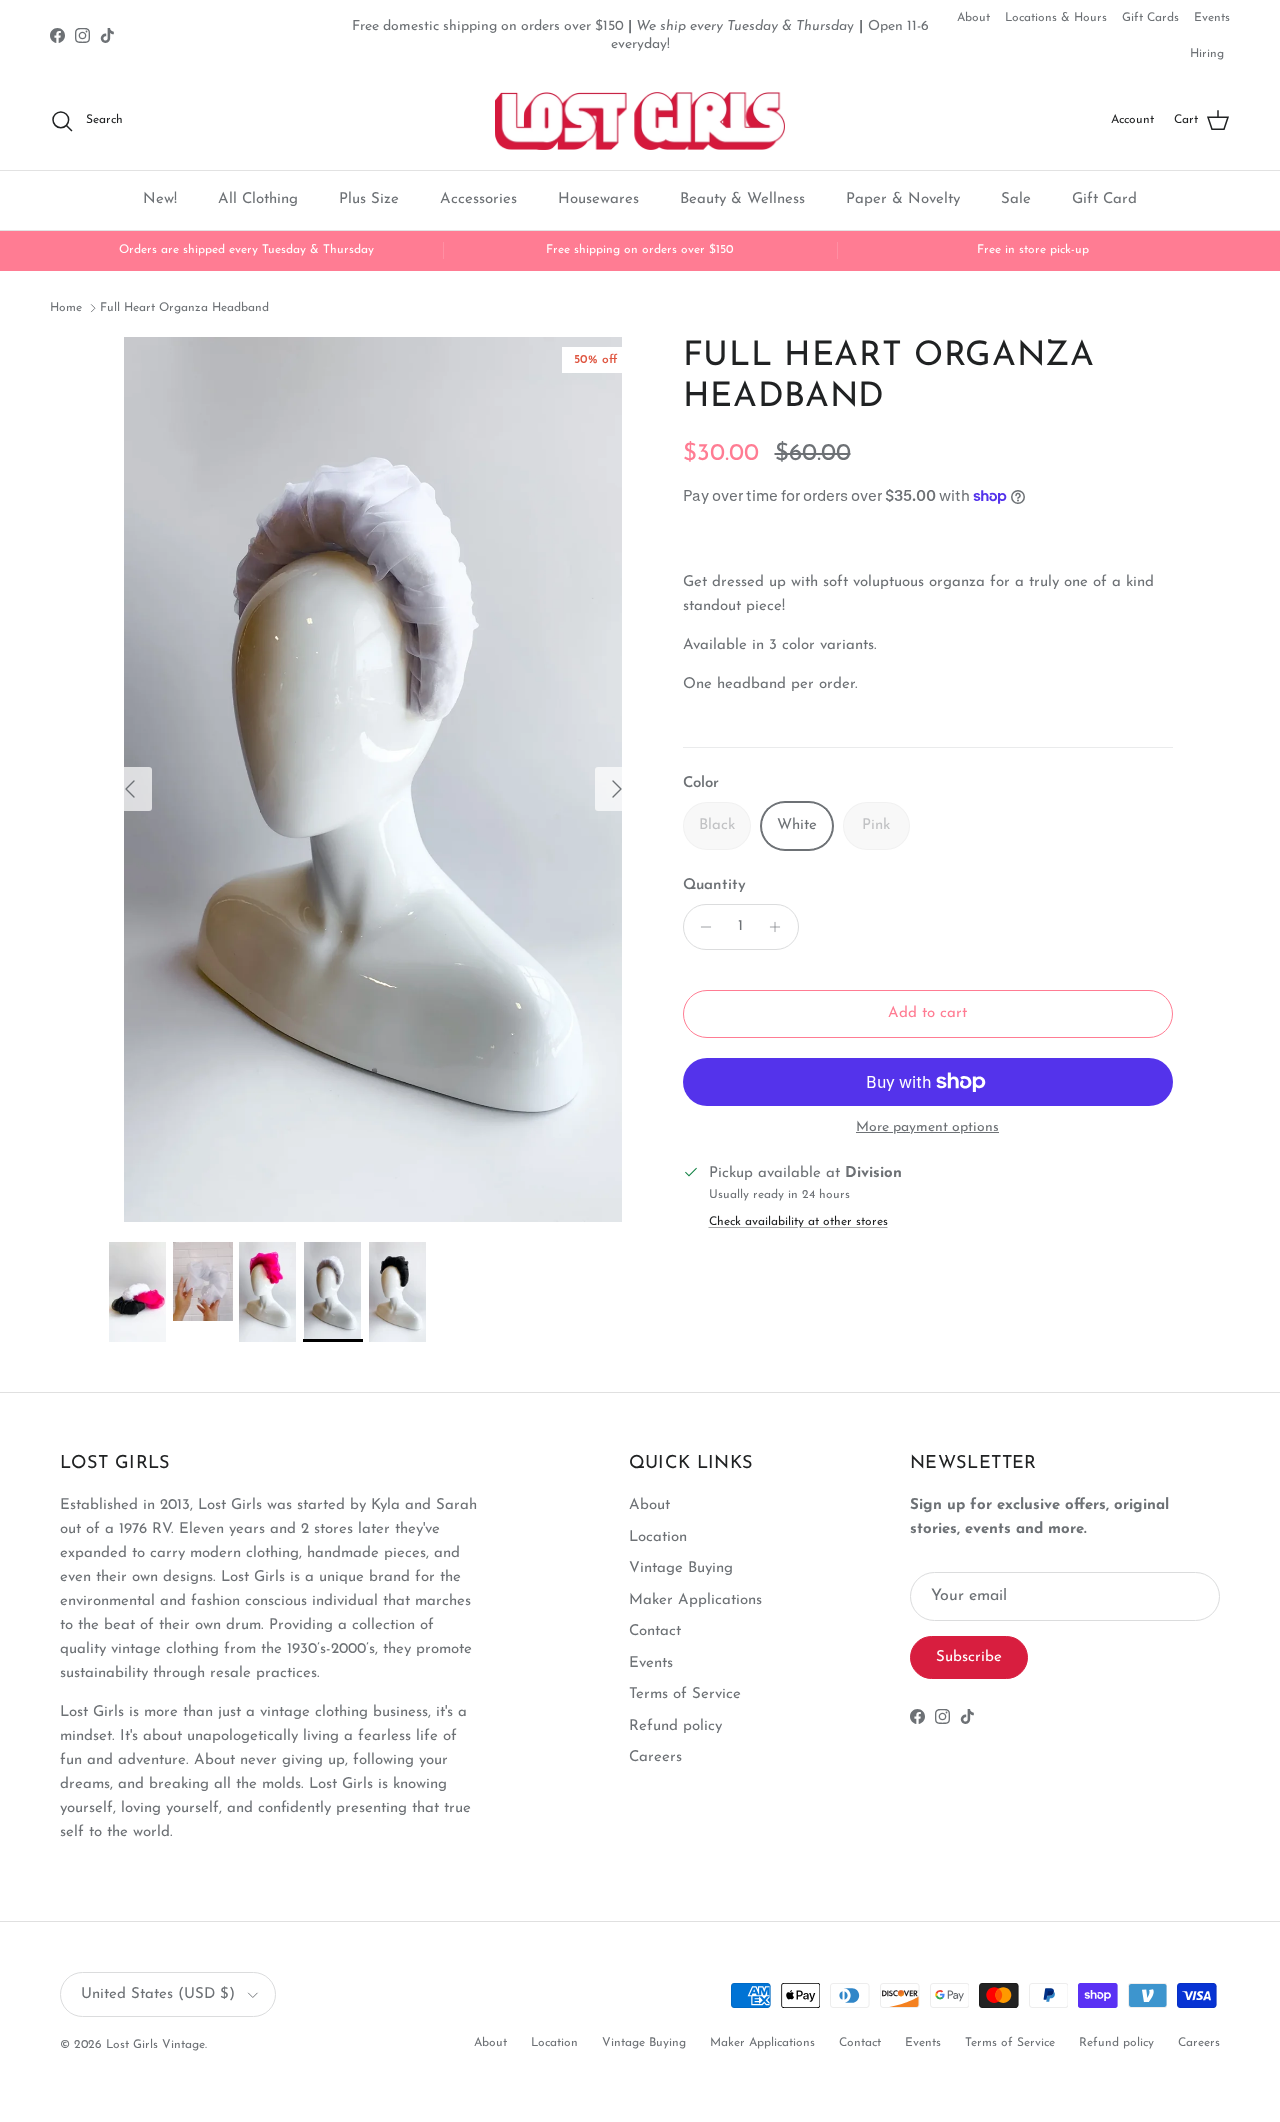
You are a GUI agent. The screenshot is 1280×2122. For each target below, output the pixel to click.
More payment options (927, 1127)
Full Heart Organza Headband (184, 308)
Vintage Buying (681, 1568)
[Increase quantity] (780, 927)
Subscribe (969, 1657)
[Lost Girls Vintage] (640, 121)
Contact (655, 1631)
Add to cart (927, 1013)
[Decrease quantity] (701, 927)
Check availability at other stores (798, 1222)
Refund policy (675, 1726)
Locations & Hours (1056, 18)
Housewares (598, 199)
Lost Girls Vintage (155, 2045)
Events (1212, 18)
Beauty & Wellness (742, 199)
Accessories (478, 199)
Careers (655, 1757)
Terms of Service (685, 1694)
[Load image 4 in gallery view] (373, 779)
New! (160, 199)
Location (658, 1537)
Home (66, 308)
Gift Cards (1150, 18)
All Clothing (258, 199)
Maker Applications (695, 1600)
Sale (1016, 199)
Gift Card (1104, 199)
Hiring (1207, 54)
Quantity (714, 885)
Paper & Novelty (903, 199)
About (973, 18)
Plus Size (369, 199)
